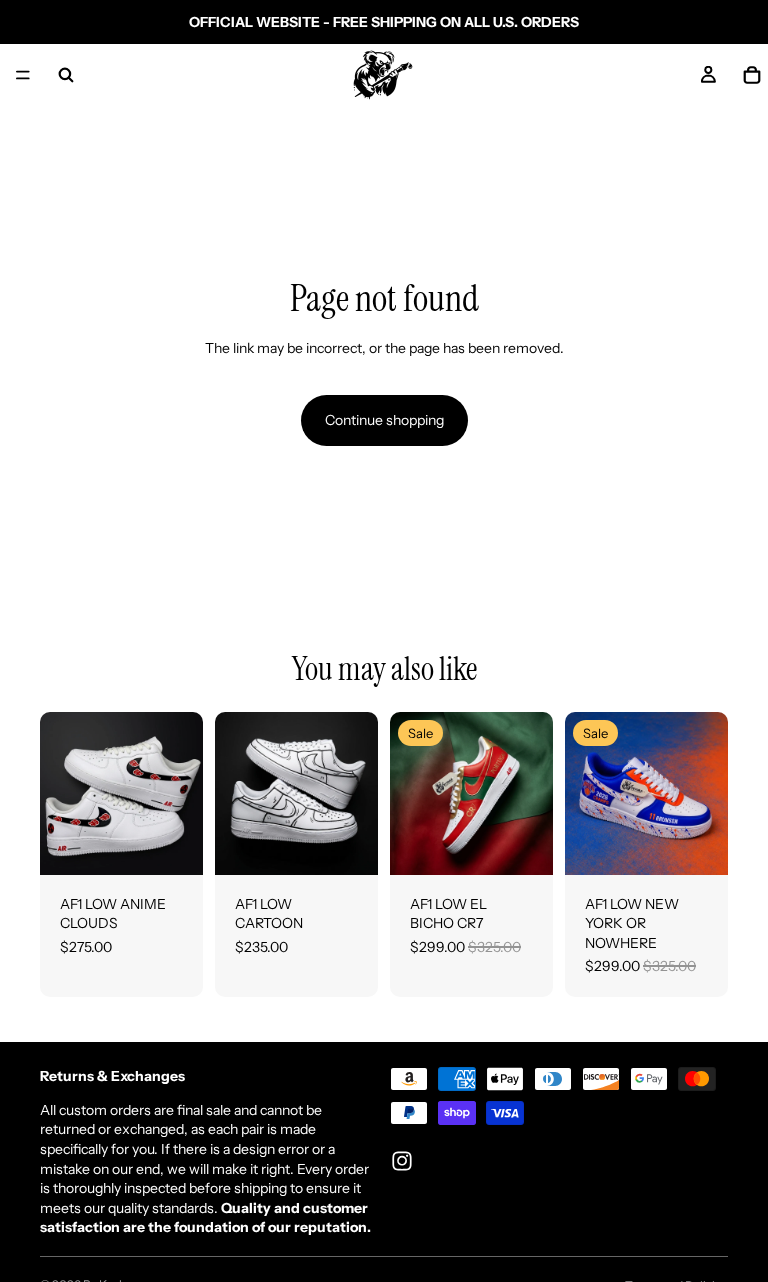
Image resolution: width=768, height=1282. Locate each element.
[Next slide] (181, 793)
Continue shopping (384, 420)
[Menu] (23, 75)
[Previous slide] (62, 793)
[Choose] (172, 844)
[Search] (66, 75)
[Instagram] (402, 1161)
